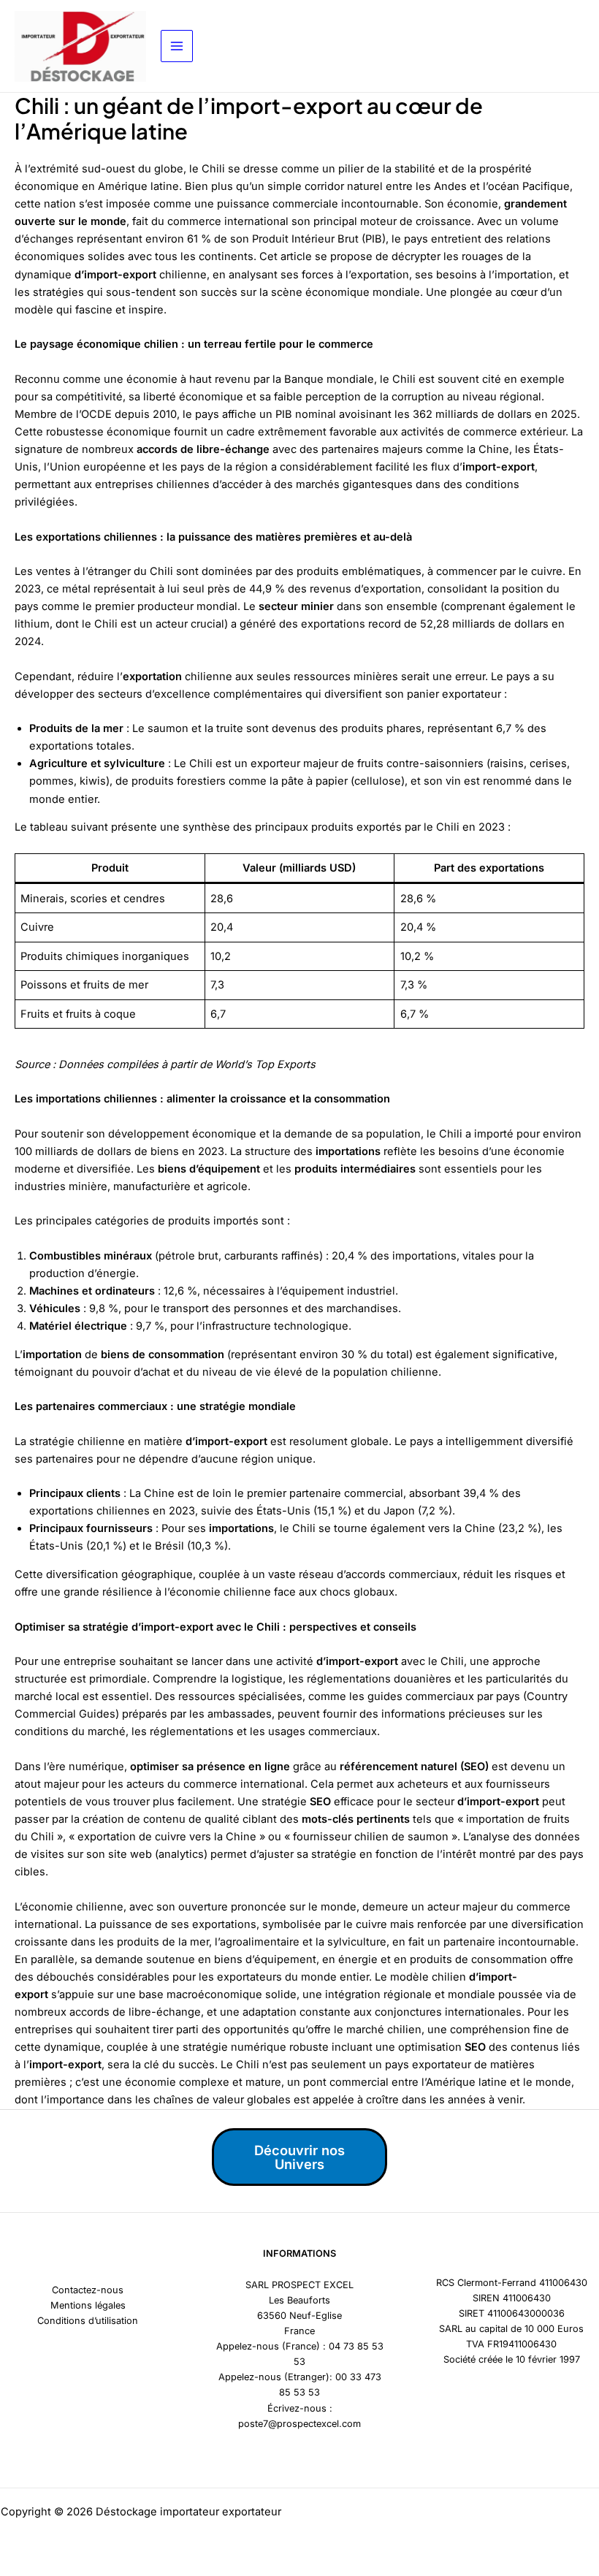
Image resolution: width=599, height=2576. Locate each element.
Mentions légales (88, 2305)
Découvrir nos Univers (299, 2157)
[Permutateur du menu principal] (177, 46)
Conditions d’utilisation (88, 2321)
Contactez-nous (88, 2290)
